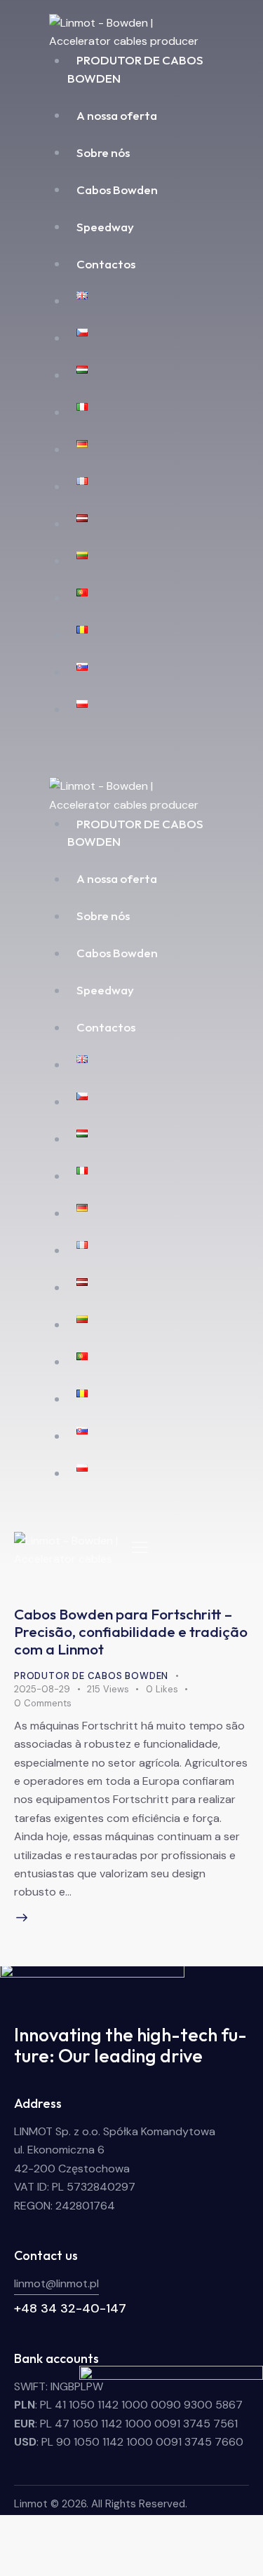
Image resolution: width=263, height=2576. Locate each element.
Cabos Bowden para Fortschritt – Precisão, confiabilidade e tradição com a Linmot (131, 1631)
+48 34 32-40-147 (70, 2308)
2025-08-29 (42, 1689)
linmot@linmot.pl (56, 2283)
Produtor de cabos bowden (91, 1676)
